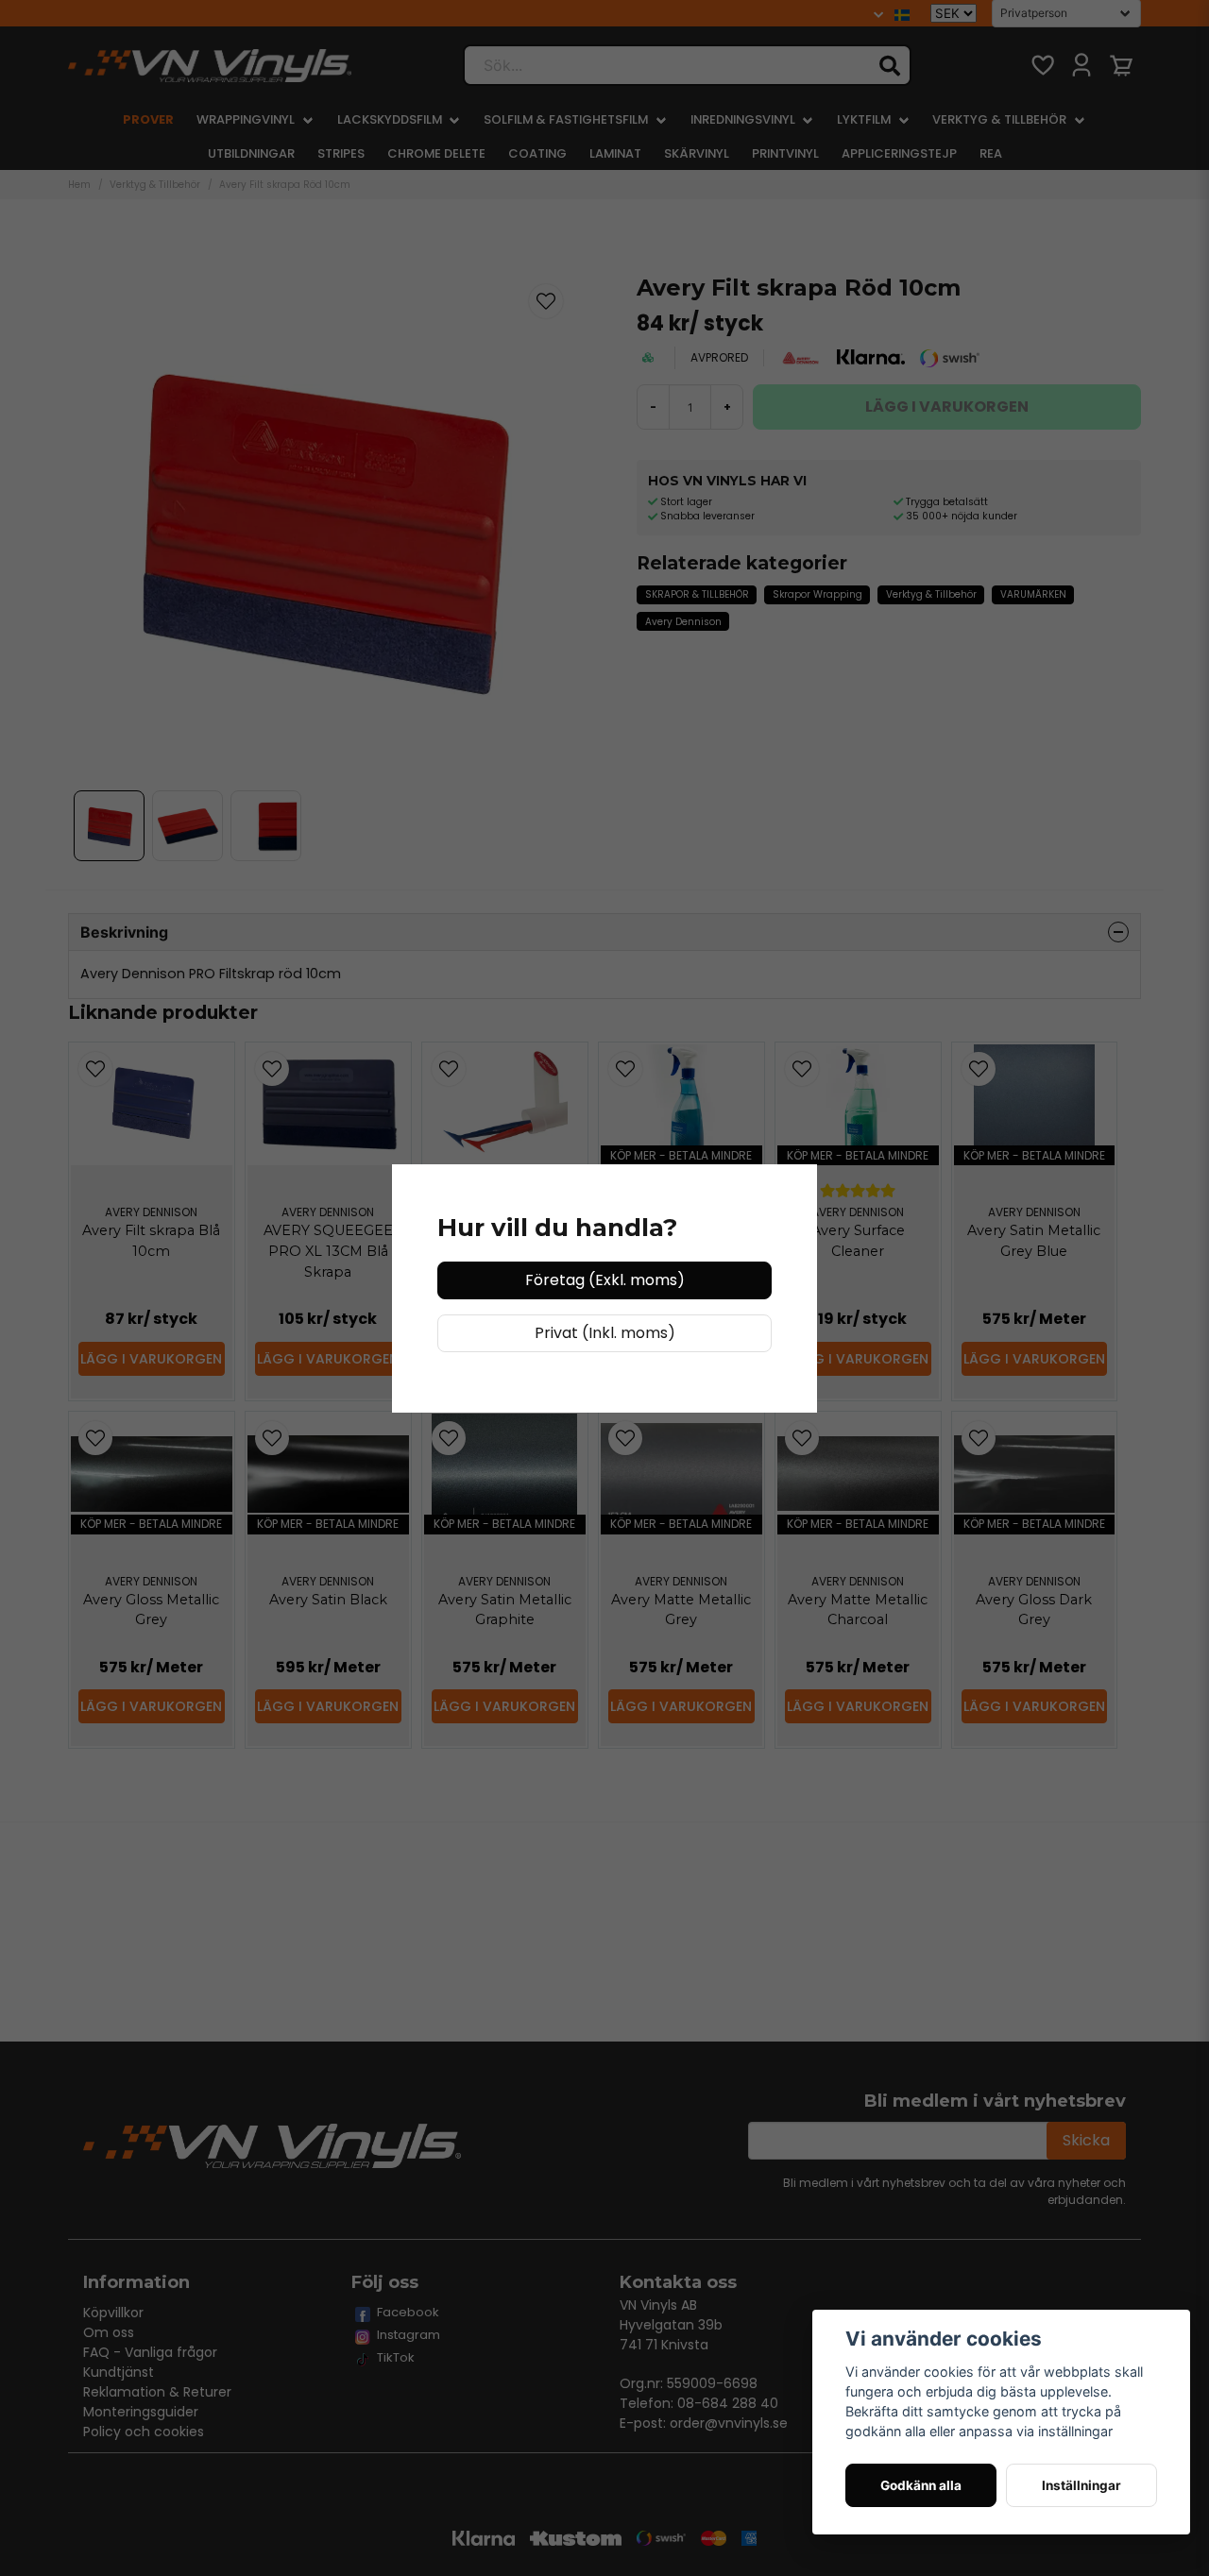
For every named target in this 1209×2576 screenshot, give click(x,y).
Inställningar (1081, 2485)
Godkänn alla (921, 2485)
